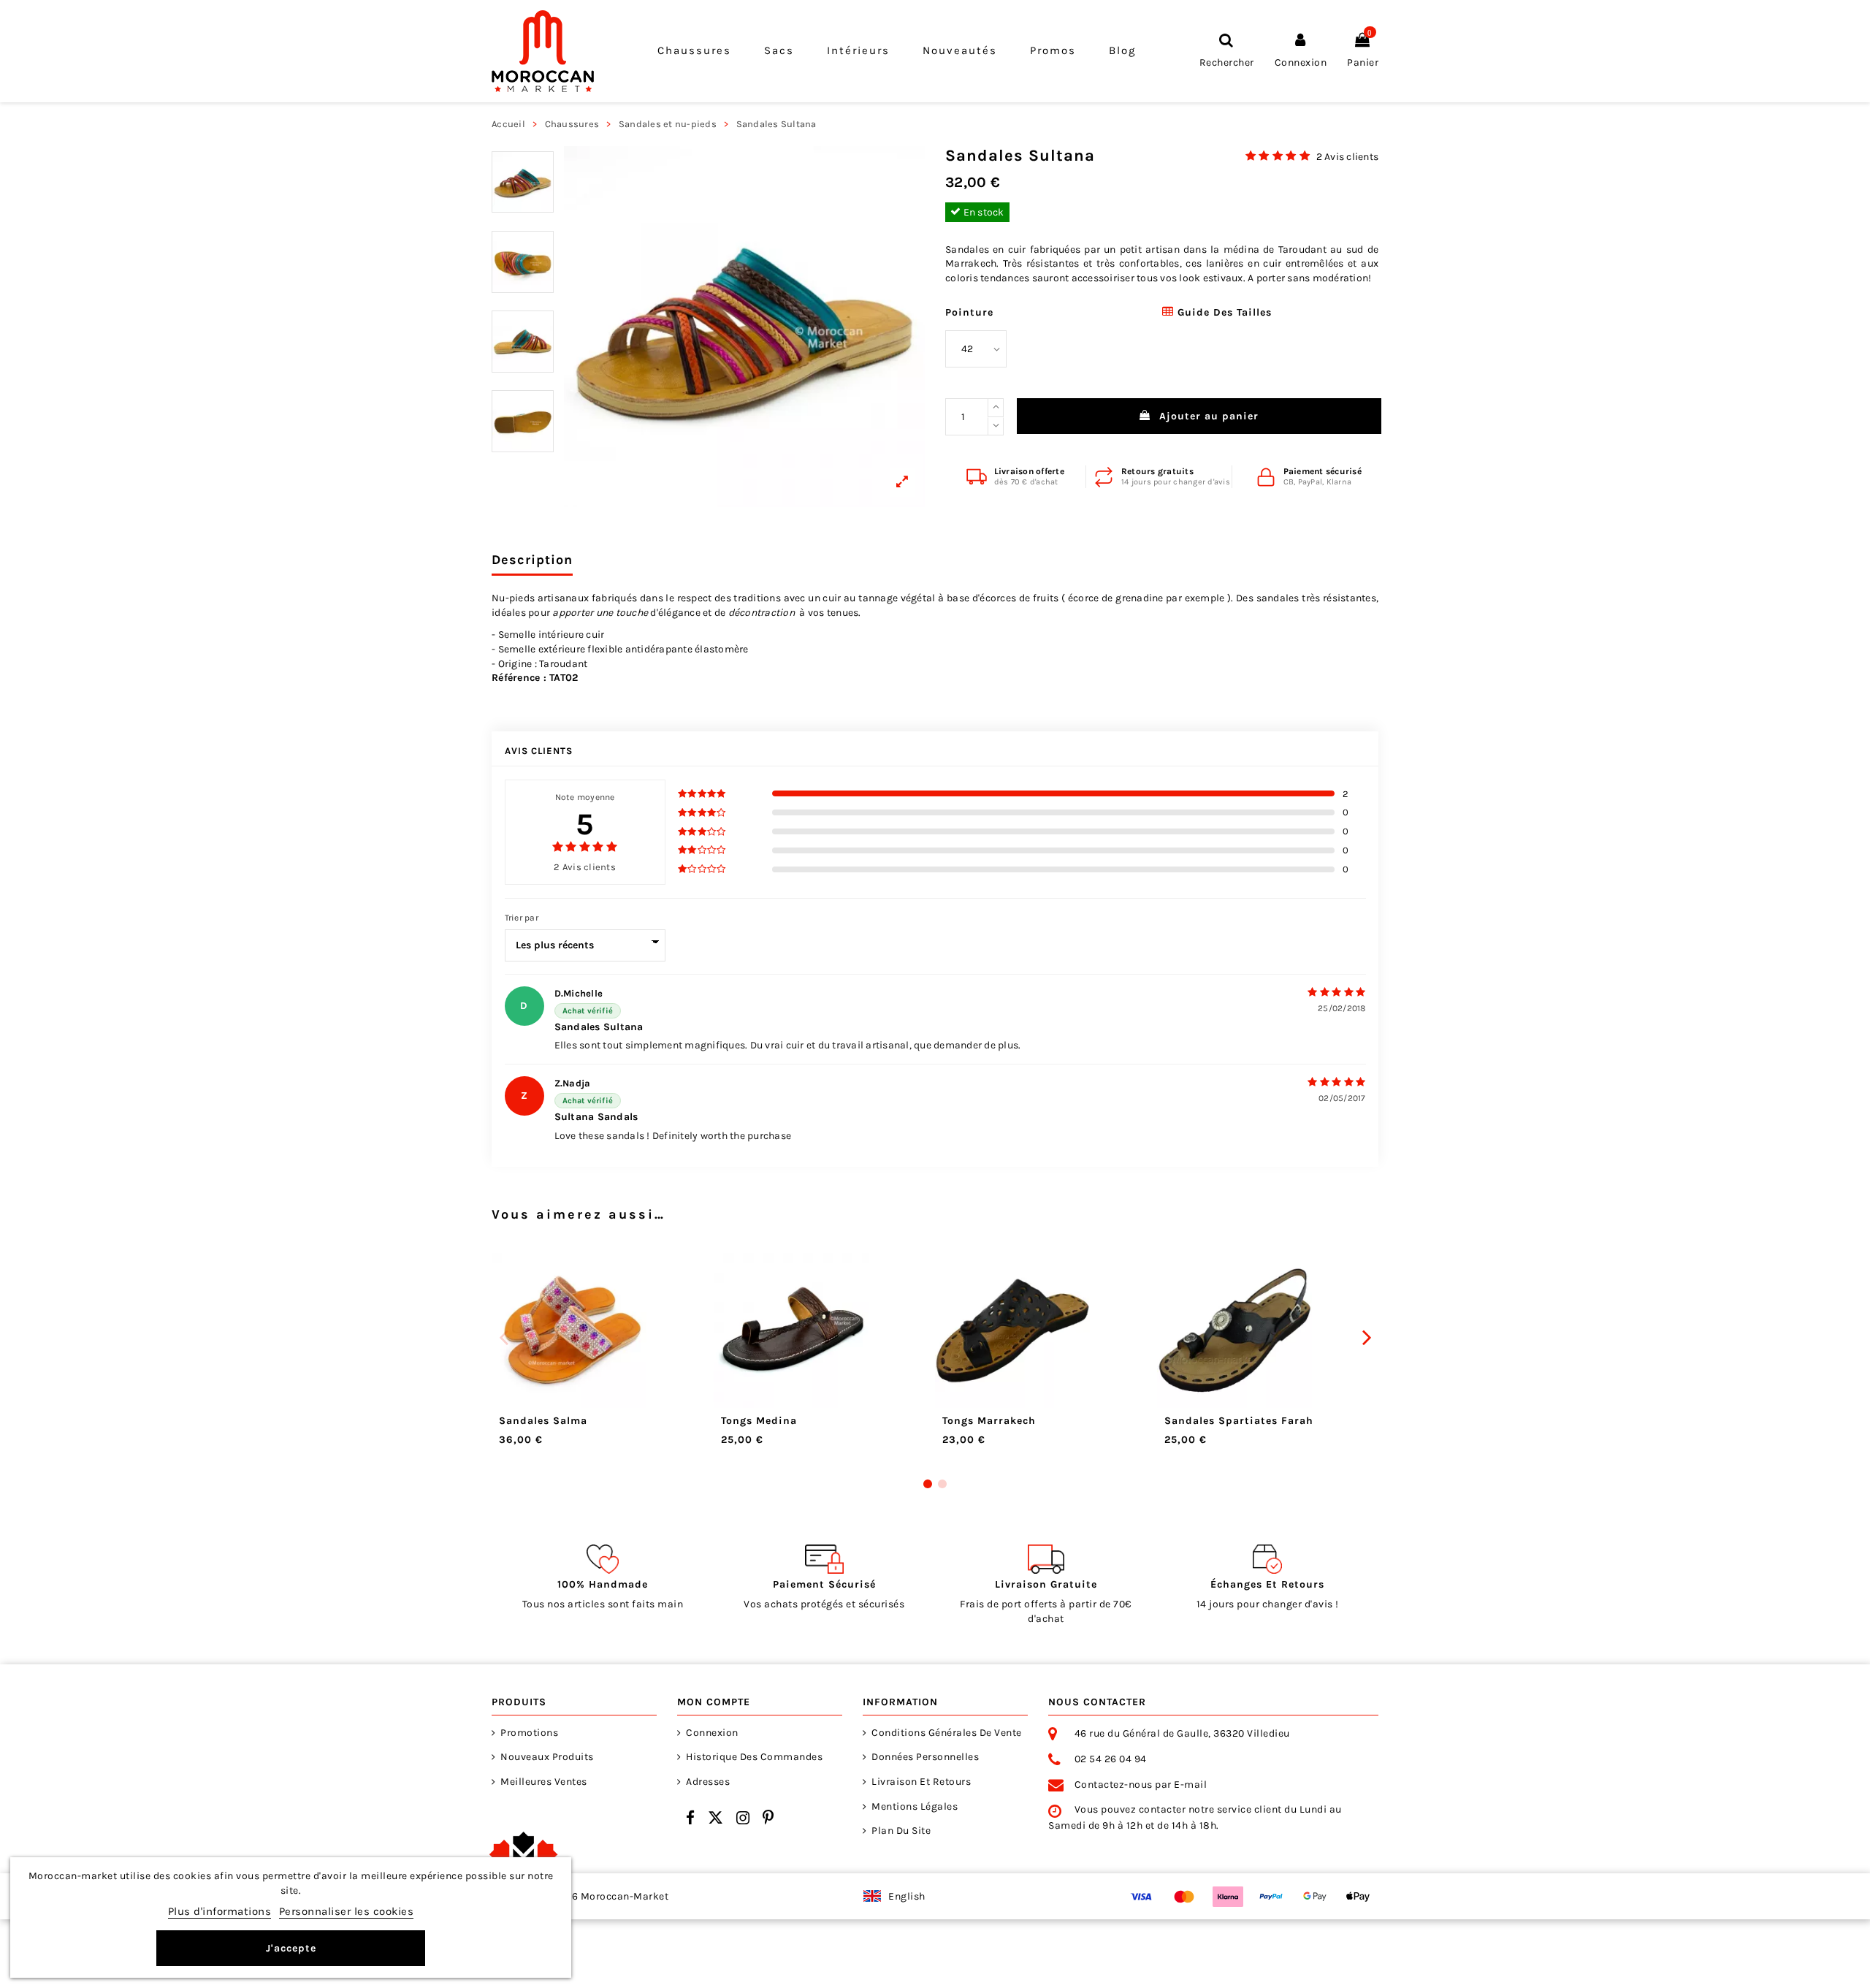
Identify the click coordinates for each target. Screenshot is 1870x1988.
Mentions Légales (915, 1806)
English (907, 1896)
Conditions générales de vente (947, 1733)
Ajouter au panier (1209, 416)
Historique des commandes (754, 1757)
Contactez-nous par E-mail (1141, 1785)
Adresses (708, 1782)
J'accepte (291, 1948)
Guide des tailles (1223, 312)
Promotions (529, 1733)
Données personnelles (925, 1757)
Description (532, 560)
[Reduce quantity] (996, 427)
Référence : (519, 678)
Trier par (522, 918)
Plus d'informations (220, 1911)
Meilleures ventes (544, 1782)
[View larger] (744, 327)
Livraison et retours (921, 1782)
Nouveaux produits (547, 1757)
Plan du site (901, 1831)
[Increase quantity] (996, 408)
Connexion (712, 1733)
